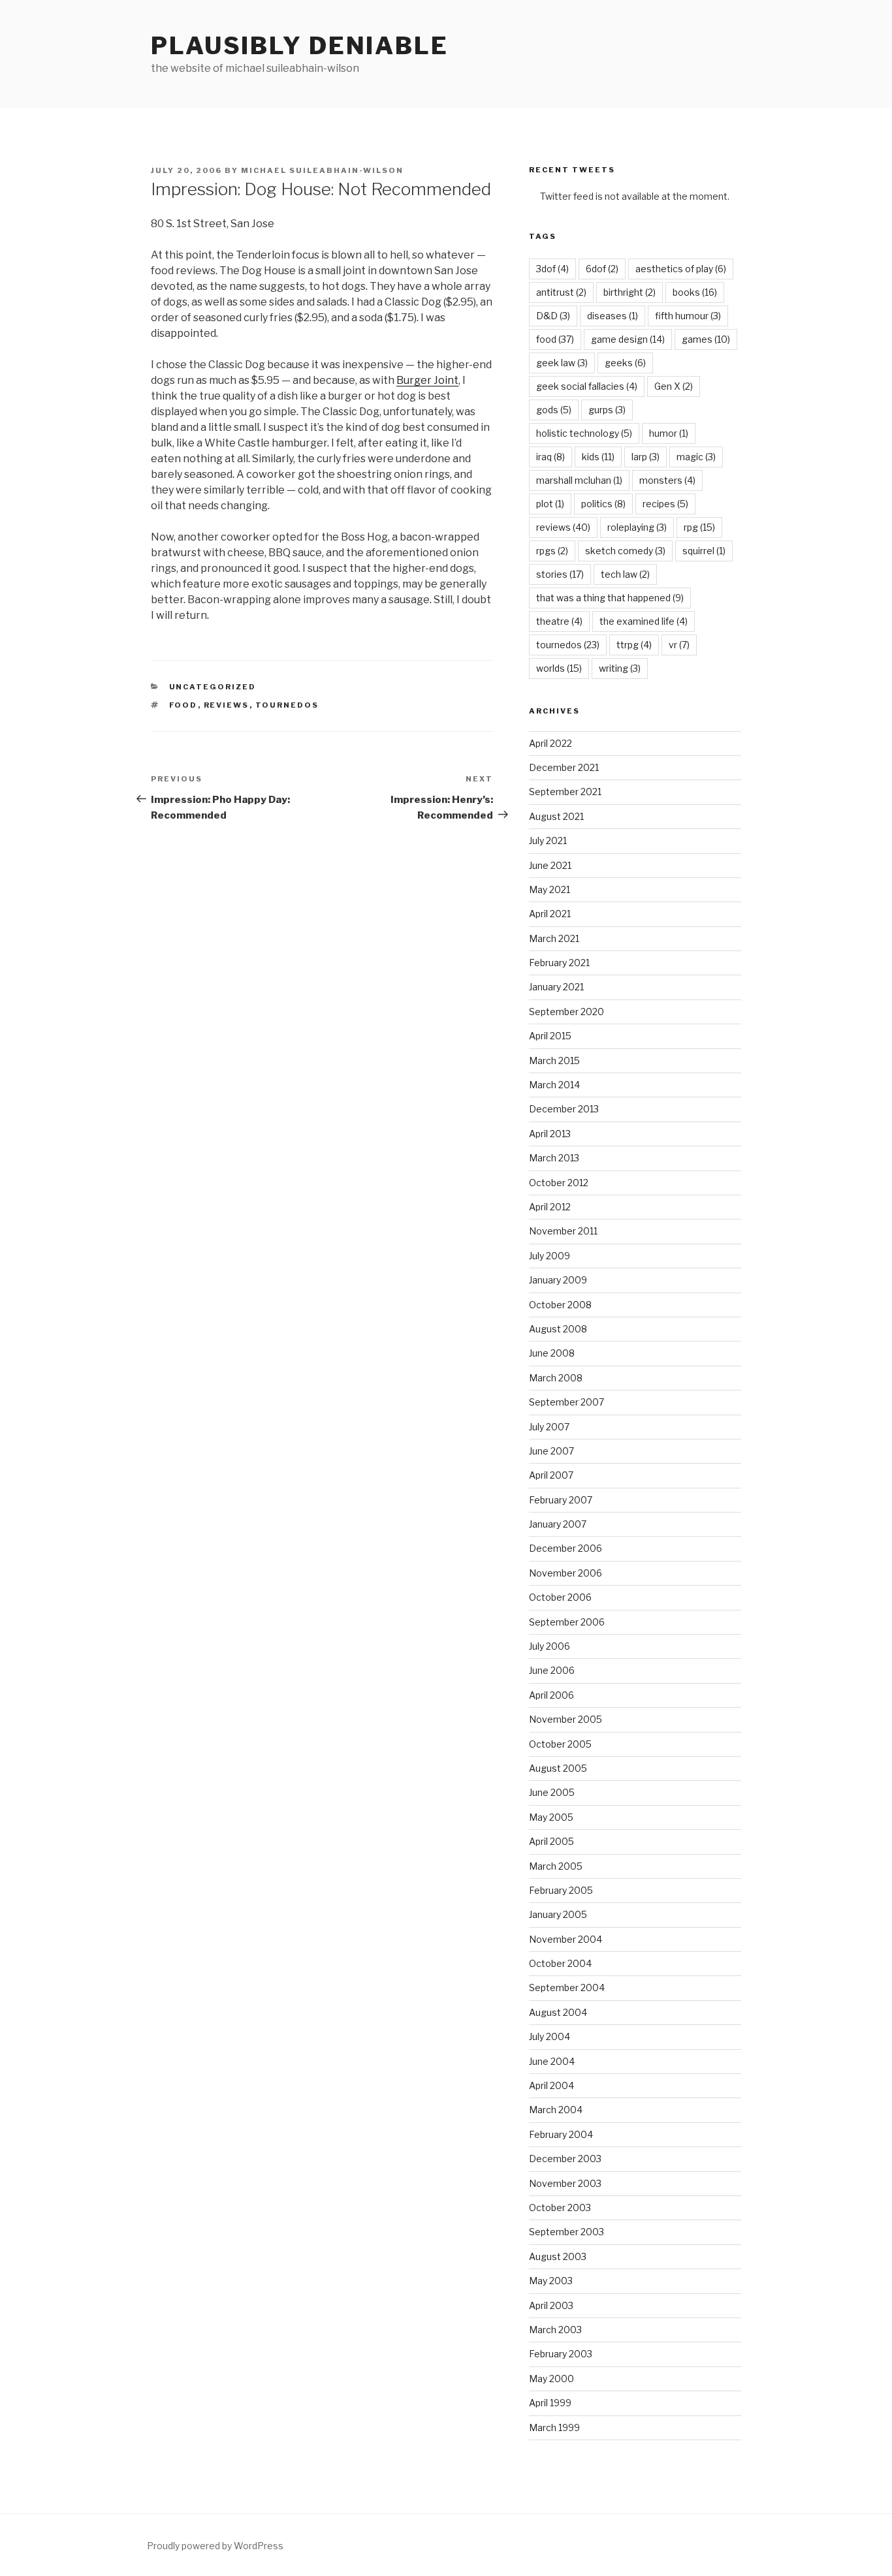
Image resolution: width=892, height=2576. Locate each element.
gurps (607, 410)
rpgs (552, 551)
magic (696, 457)
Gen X (674, 386)
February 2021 (559, 963)
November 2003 (565, 2183)
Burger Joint (427, 380)
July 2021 (548, 840)
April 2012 (550, 1207)
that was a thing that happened (610, 598)
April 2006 (551, 1695)
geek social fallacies (587, 386)
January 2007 (558, 1524)
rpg (699, 527)
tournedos (287, 705)
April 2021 (550, 914)
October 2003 (560, 2207)
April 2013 (550, 1134)
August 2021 (556, 816)
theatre (559, 621)
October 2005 (560, 1744)
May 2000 (551, 2379)
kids (598, 457)
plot (550, 504)
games (706, 339)
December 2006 (565, 1548)
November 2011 (563, 1231)
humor (669, 433)
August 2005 (558, 1768)
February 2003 (561, 2354)
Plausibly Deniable (300, 46)
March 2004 (556, 2110)
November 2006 (565, 1573)
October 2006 (560, 1597)
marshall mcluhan (579, 480)
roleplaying (637, 527)
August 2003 (558, 2256)
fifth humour (688, 316)
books (695, 292)
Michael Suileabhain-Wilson (322, 170)
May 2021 (550, 889)
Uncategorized (213, 687)
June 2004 (552, 2061)
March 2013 (554, 1158)
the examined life (644, 621)
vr (679, 645)
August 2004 (558, 2012)
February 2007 (561, 1500)
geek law (562, 363)
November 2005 (565, 1719)
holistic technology (584, 433)
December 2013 (564, 1109)
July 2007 (549, 1427)
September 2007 (566, 1402)
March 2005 (556, 1866)
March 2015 (554, 1060)
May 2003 (551, 2281)
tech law (625, 574)
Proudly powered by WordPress (215, 2546)
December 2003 (565, 2159)
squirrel (704, 551)
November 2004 (565, 1939)
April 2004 (551, 2085)
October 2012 (559, 1183)
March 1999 (554, 2427)
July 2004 (550, 2036)
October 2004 (560, 1963)
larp (645, 457)
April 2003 (551, 2305)
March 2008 (556, 1378)
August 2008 (558, 1329)
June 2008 (552, 1353)
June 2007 (551, 1451)
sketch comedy (625, 551)
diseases (613, 316)
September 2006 (567, 1622)
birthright (629, 292)
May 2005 (551, 1817)
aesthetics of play (681, 269)
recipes (665, 504)
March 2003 (555, 2330)
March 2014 (554, 1085)
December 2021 (564, 767)
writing (620, 668)
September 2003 (566, 2232)
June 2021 (550, 865)
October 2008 (560, 1305)
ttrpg (634, 645)
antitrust (561, 292)
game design (628, 339)
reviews (227, 705)
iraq (550, 457)
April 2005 (551, 1841)
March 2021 (554, 938)
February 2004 (561, 2134)
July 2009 (550, 1256)
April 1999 (550, 2403)
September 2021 (565, 792)
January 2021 (556, 987)
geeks (625, 363)
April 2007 (551, 1475)
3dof (552, 269)
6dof (602, 269)
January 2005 (558, 1914)
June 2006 (552, 1670)
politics (603, 504)
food (183, 705)
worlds (559, 668)
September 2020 (566, 1012)
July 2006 (550, 1646)
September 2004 (567, 1987)
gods (554, 410)
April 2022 (550, 743)
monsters (667, 480)
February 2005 (561, 1890)
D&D (553, 316)
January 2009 (558, 1280)
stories (560, 574)
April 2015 (550, 1036)
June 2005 (552, 1792)
